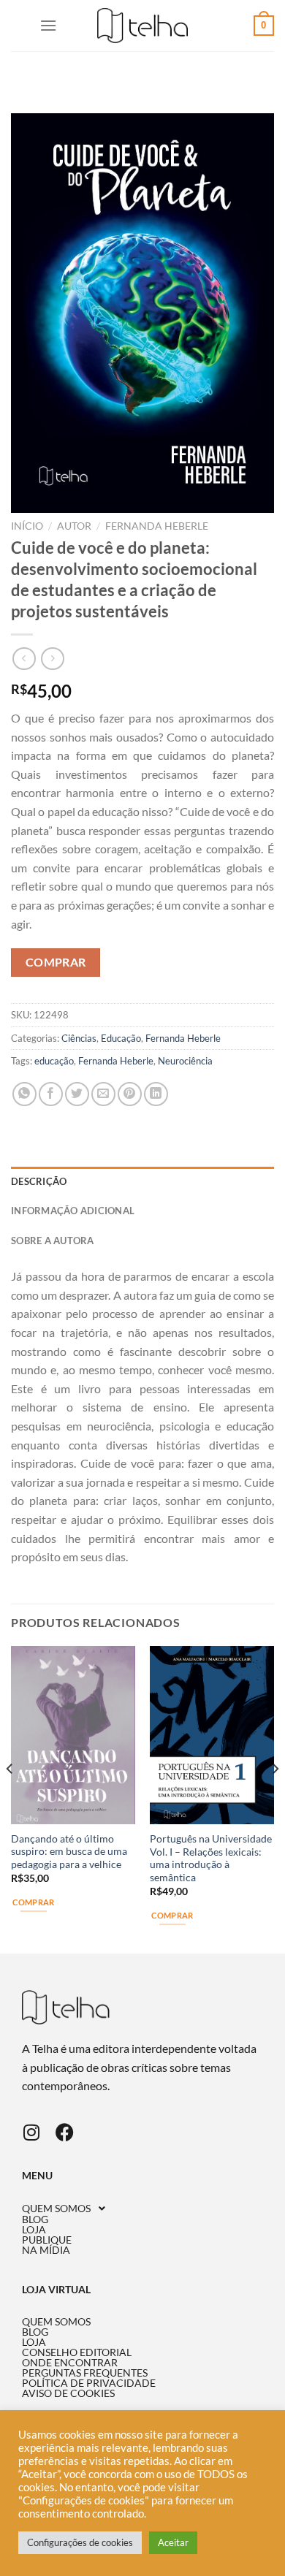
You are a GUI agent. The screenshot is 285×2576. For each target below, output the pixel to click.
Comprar (56, 962)
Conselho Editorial (77, 2352)
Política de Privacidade (89, 2383)
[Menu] (48, 25)
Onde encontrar (70, 2363)
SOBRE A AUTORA (53, 1241)
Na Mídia (46, 2250)
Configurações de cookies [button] (80, 2542)
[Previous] (10, 1799)
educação (54, 1061)
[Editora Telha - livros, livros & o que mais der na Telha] (143, 26)
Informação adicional (73, 1211)
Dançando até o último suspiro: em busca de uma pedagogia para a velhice (69, 1852)
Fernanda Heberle (157, 526)
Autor (74, 526)
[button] (142, 2209)
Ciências (79, 1038)
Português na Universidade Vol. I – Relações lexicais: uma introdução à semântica (211, 1858)
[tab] (142, 1181)
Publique (47, 2240)
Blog (35, 2219)
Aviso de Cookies (68, 2393)
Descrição (39, 1181)
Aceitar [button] (173, 2542)
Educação (121, 1038)
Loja (34, 2230)
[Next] (275, 1799)
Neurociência (185, 1061)
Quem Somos (56, 2209)
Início (27, 526)
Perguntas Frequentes (85, 2373)
